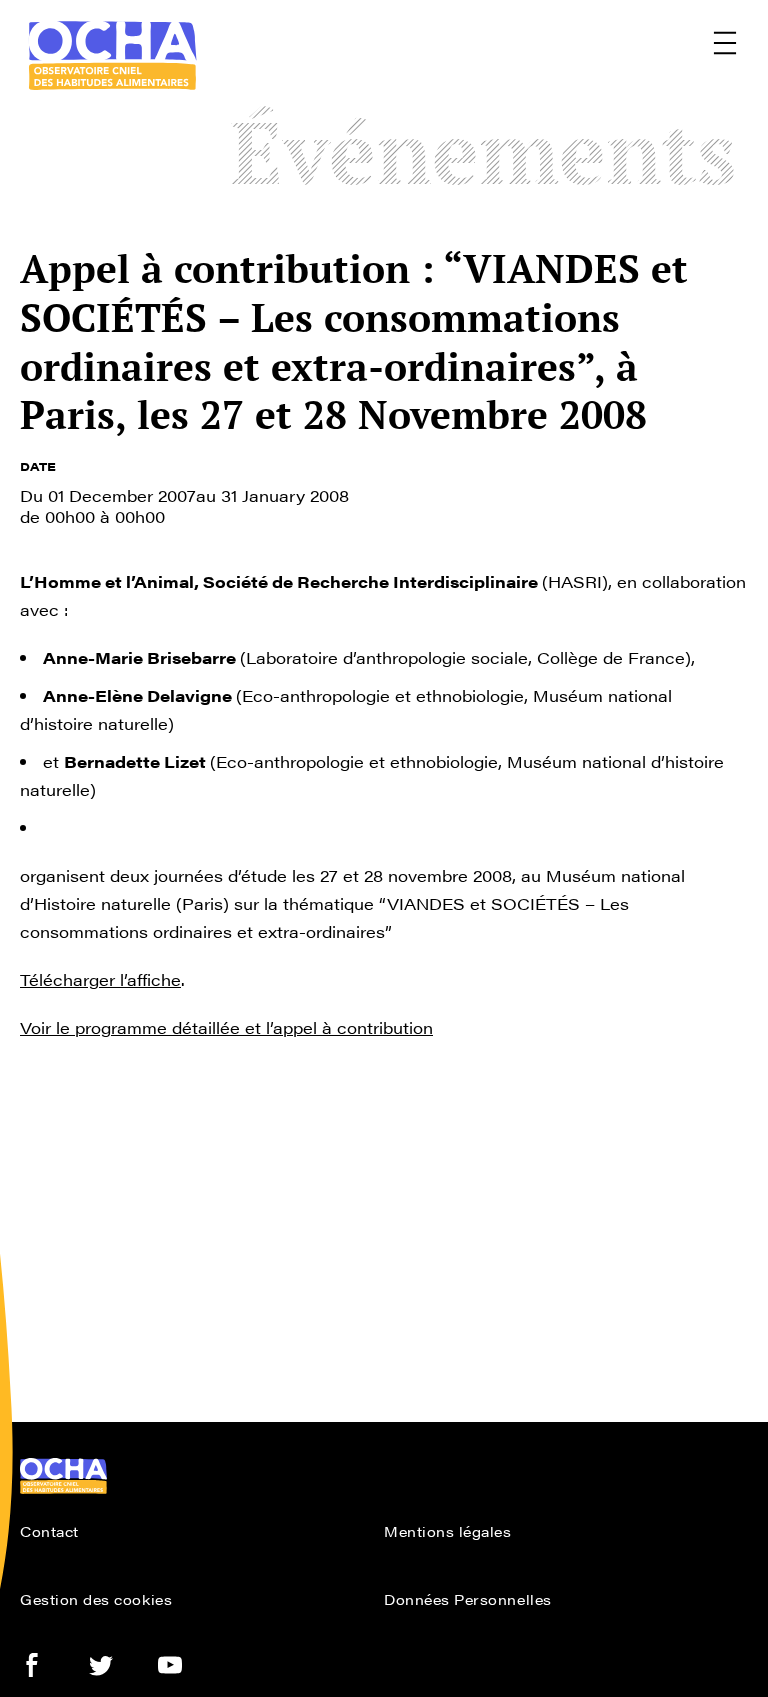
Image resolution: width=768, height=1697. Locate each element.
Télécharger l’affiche (100, 979)
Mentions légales (448, 1531)
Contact (49, 1531)
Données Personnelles (468, 1599)
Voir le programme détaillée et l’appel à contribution (226, 1027)
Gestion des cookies (96, 1599)
